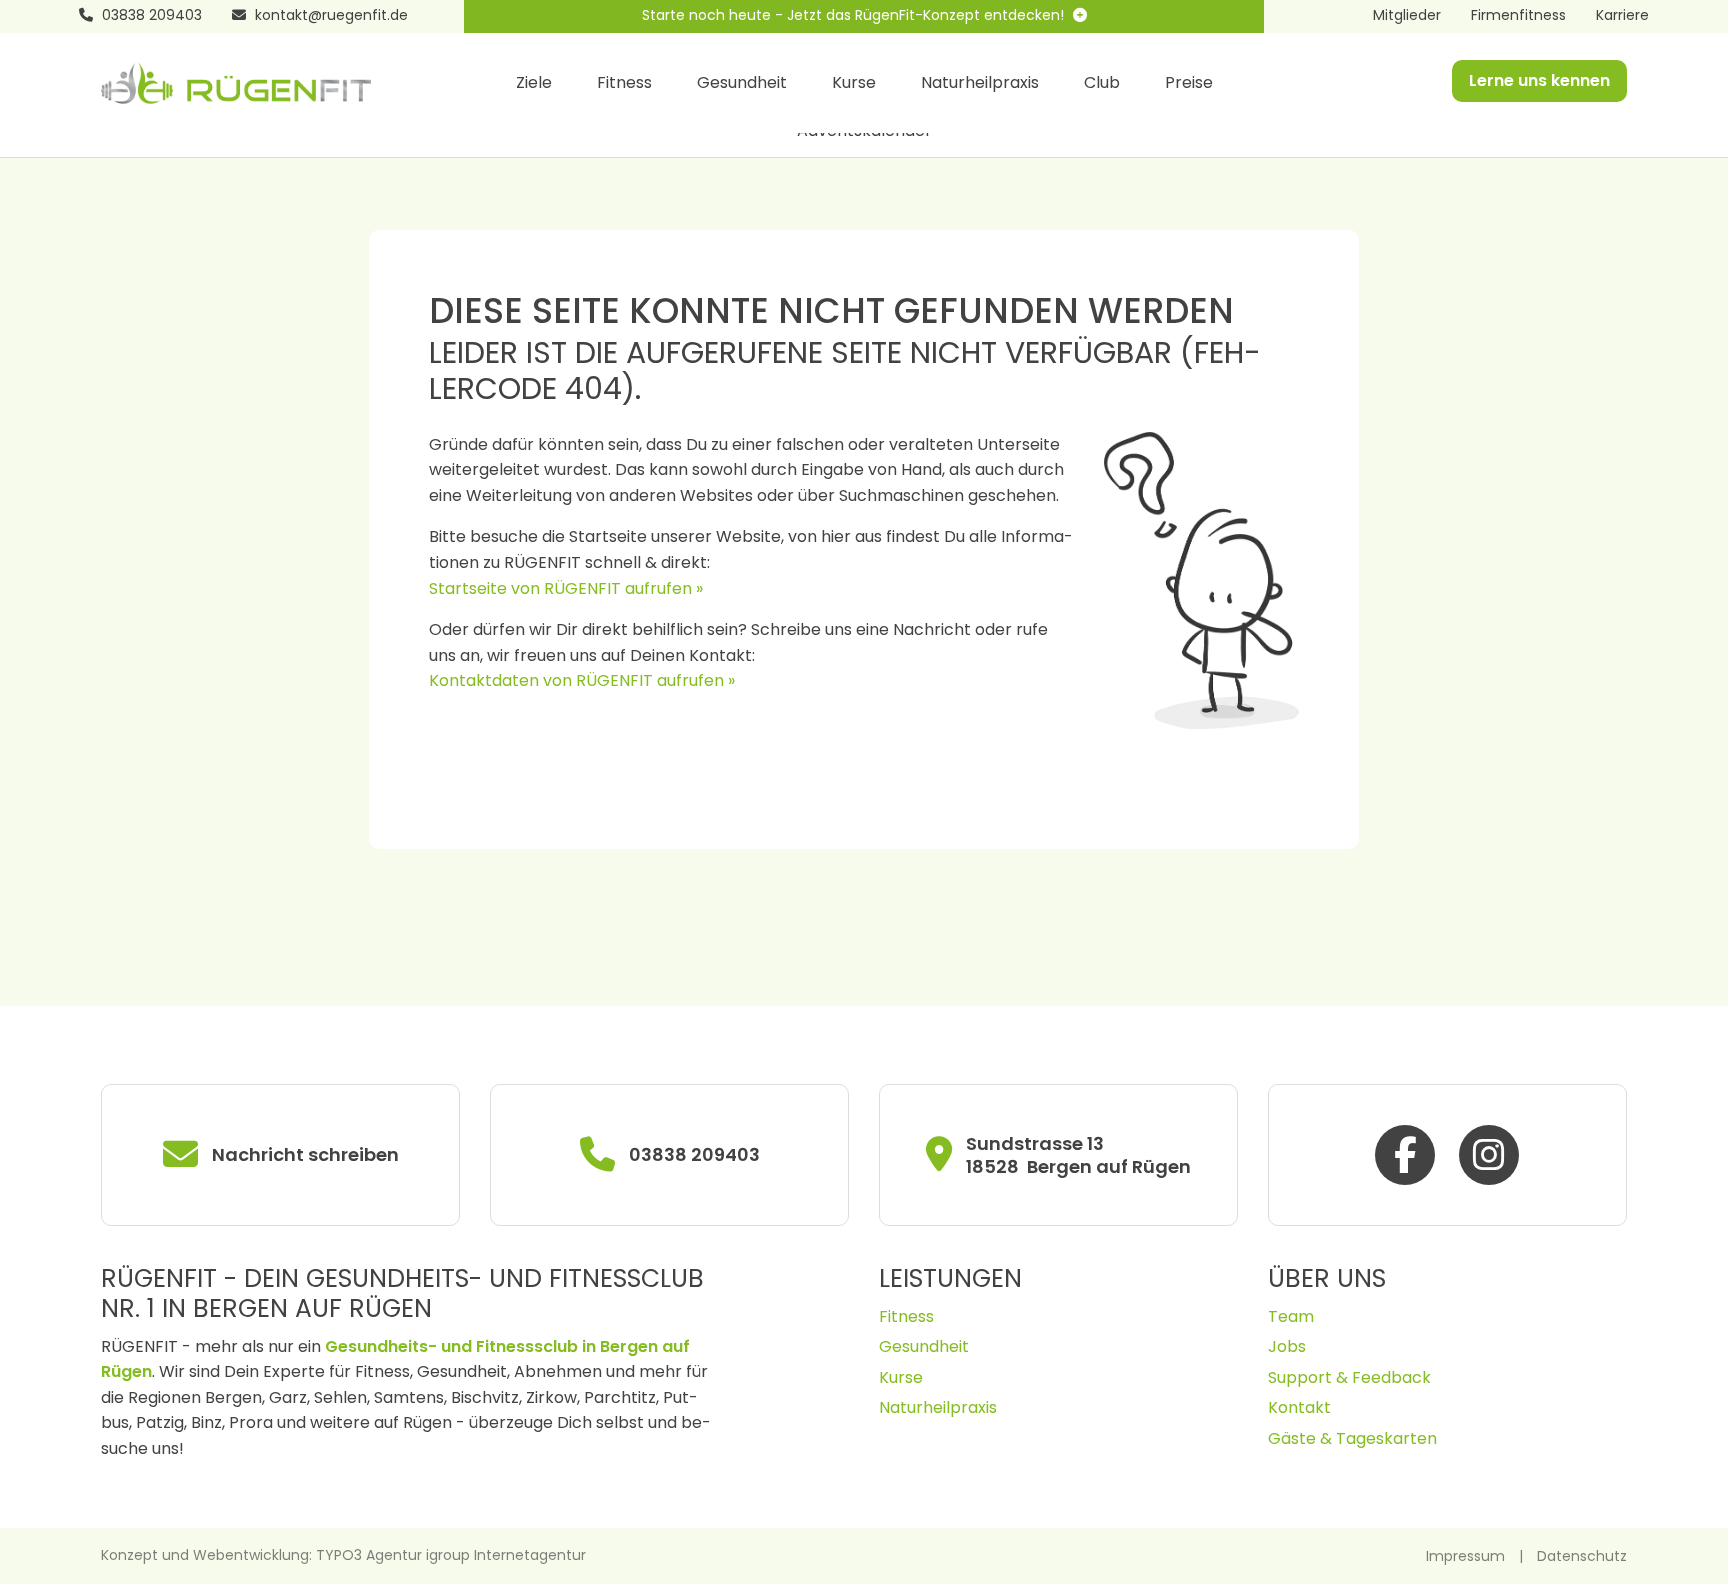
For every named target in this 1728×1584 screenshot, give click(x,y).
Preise (1189, 82)
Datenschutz (1582, 1556)
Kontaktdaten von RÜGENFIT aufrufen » (582, 680)
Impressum (1465, 1556)
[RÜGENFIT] (236, 81)
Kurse (854, 82)
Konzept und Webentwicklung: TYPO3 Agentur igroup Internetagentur (343, 1555)
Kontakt (1299, 1407)
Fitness (624, 82)
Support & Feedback (1349, 1377)
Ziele (534, 82)
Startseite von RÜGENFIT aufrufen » (566, 588)
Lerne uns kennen (1539, 80)
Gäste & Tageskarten (1352, 1438)
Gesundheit (742, 82)
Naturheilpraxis (980, 82)
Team (1291, 1316)
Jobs (1287, 1346)
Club (1102, 82)
